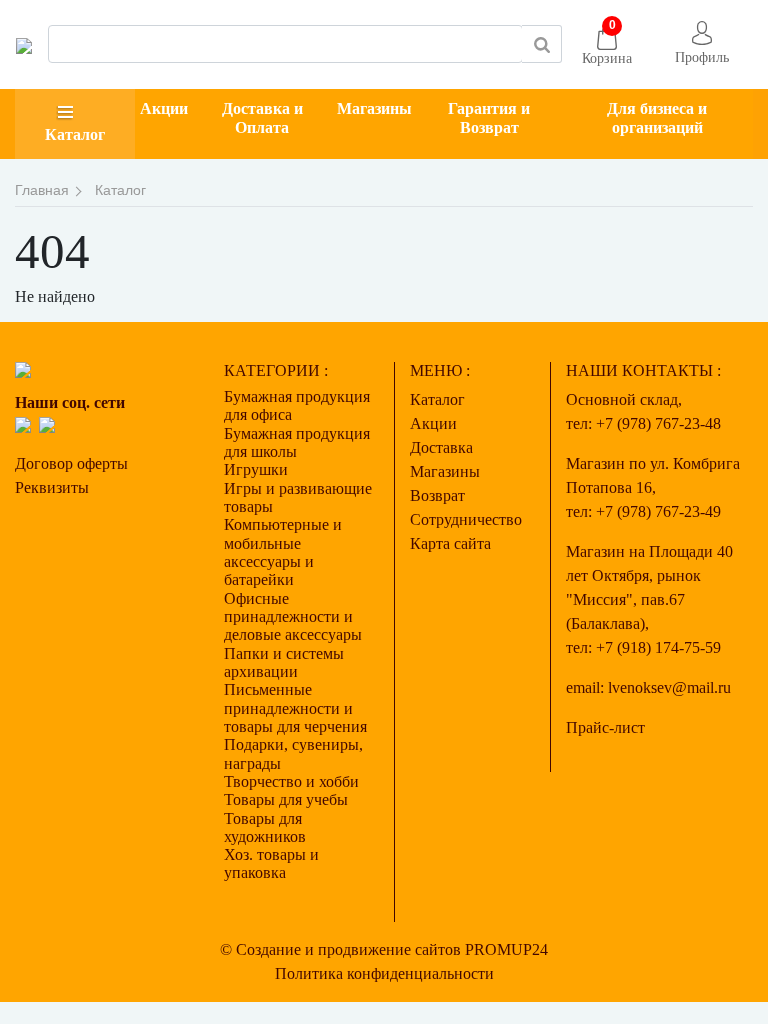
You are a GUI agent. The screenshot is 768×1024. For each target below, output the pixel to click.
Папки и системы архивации (284, 662)
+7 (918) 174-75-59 (658, 647)
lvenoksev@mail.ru (669, 687)
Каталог (75, 134)
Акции (164, 108)
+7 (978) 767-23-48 (658, 423)
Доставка (441, 447)
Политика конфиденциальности (384, 973)
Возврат (437, 495)
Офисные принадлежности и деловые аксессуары (293, 617)
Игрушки (256, 469)
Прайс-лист (605, 727)
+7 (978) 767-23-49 (658, 511)
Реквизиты (52, 487)
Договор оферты (71, 463)
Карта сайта (450, 543)
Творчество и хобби (291, 781)
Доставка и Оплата (262, 118)
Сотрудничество (466, 519)
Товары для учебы (286, 799)
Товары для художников (265, 827)
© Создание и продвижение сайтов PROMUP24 (384, 949)
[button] (702, 44)
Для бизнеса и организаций (657, 118)
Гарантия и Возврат (489, 118)
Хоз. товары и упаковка (271, 863)
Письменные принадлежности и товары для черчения (295, 708)
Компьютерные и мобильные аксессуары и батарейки (283, 552)
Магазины (374, 108)
